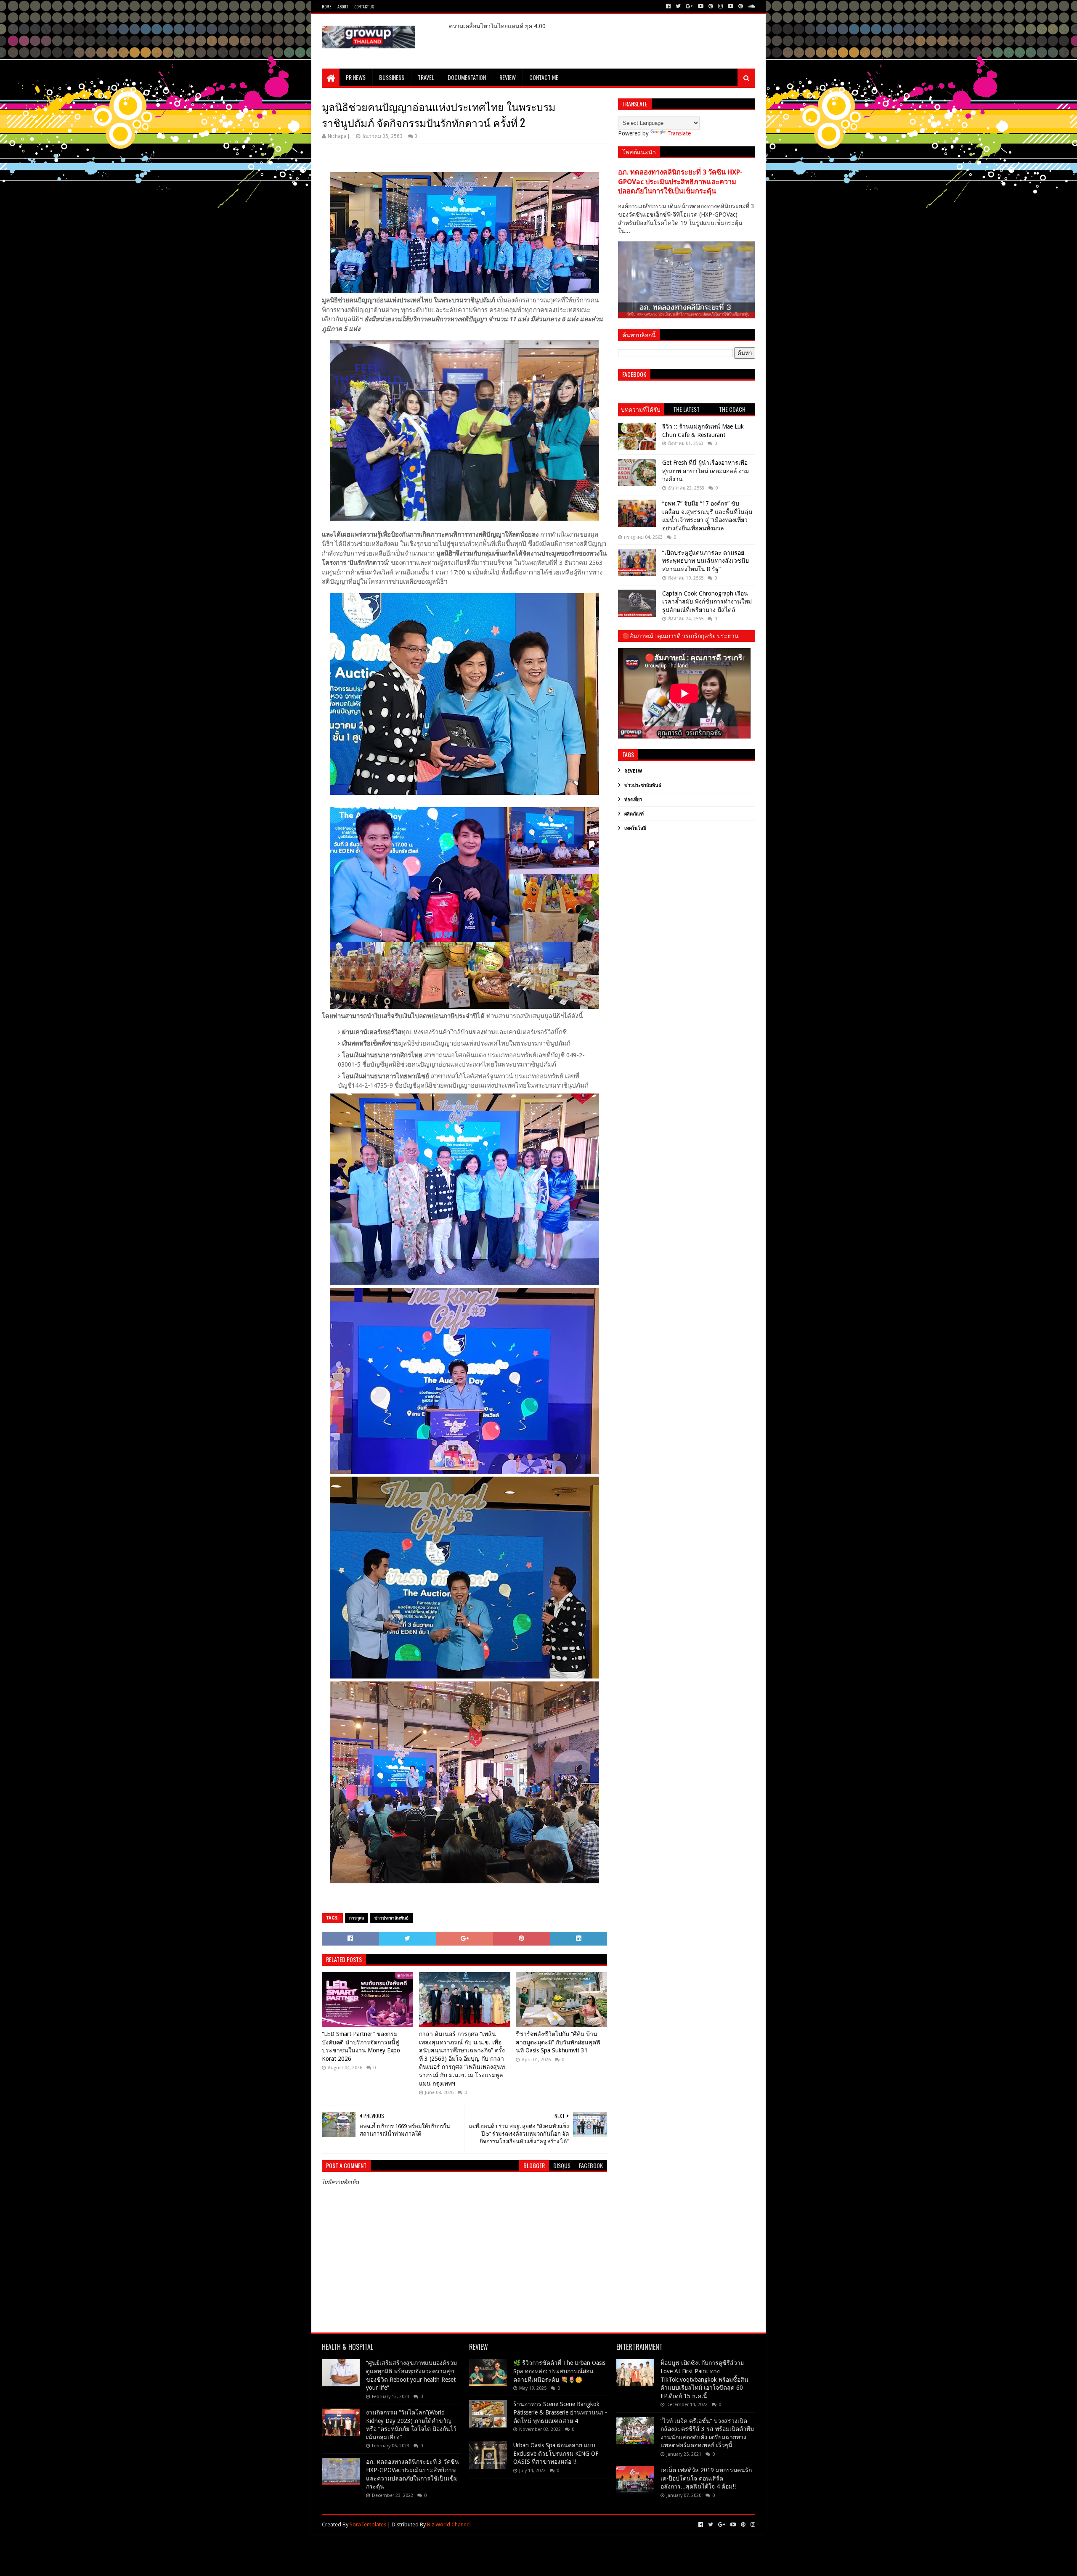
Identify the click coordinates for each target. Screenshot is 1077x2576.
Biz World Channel (449, 2524)
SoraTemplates (368, 2524)
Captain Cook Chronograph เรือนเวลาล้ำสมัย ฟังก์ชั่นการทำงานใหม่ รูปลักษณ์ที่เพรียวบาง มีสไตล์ (707, 602)
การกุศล (357, 1918)
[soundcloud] (751, 6)
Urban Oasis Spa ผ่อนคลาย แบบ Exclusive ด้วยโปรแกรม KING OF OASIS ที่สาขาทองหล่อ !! (556, 2453)
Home (326, 7)
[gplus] (689, 6)
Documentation (467, 77)
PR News (356, 77)
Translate (679, 133)
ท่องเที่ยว (633, 800)
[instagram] (720, 6)
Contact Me (544, 77)
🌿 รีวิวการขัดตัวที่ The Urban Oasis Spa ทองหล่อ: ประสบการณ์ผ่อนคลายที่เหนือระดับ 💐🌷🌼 (559, 2371)
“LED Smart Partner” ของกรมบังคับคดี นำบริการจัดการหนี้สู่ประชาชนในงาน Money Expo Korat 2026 (361, 2046)
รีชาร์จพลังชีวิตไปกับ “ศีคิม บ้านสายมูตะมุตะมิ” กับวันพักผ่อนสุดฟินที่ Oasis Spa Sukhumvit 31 (558, 2042)
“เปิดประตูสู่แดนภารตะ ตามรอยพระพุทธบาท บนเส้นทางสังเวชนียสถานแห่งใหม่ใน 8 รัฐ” (706, 561)
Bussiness (392, 77)
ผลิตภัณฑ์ (634, 814)
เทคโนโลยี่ (635, 828)
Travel (426, 77)
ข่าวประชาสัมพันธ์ (391, 1918)
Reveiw (633, 771)
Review (508, 77)
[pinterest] (711, 6)
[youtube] (701, 6)
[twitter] (678, 6)
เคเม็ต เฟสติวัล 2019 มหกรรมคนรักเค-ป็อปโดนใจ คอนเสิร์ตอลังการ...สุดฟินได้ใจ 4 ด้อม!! (706, 2478)
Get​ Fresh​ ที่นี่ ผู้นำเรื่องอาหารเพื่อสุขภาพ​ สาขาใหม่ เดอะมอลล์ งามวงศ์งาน (706, 471)
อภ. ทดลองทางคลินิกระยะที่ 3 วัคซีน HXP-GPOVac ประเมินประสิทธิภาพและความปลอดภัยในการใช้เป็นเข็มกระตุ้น (680, 182)
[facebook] (668, 6)
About (343, 7)
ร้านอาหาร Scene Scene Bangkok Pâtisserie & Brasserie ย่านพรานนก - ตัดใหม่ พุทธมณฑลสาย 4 (560, 2412)
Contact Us (364, 7)
